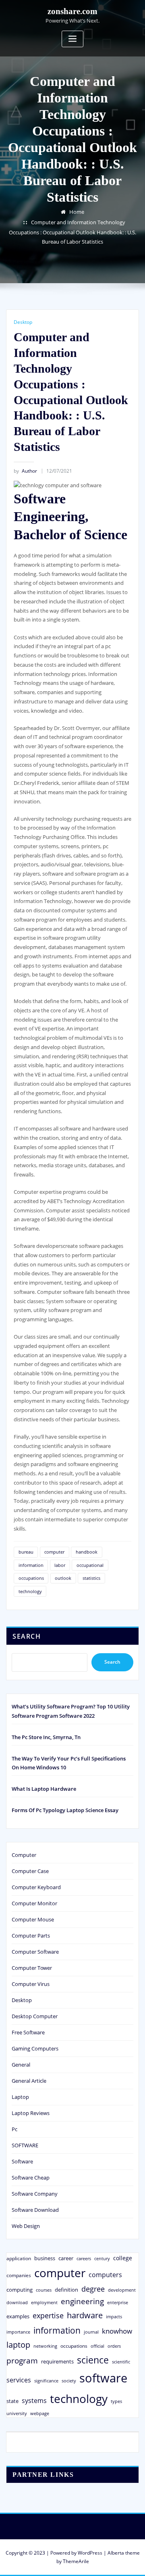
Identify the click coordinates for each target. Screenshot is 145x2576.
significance (46, 2381)
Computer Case (30, 1871)
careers (84, 2259)
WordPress (90, 2553)
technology (30, 1591)
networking (45, 2346)
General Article (29, 2081)
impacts (114, 2316)
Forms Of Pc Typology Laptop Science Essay (65, 1810)
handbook (87, 1552)
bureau (26, 1552)
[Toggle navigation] (72, 39)
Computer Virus (31, 1984)
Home (77, 212)
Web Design (26, 2226)
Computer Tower (32, 1968)
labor (60, 1565)
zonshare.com (72, 11)
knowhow (117, 2331)
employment (44, 2303)
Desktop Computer (35, 2016)
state (12, 2401)
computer (54, 1552)
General (21, 2065)
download (17, 2302)
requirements (57, 2361)
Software (22, 2161)
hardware (85, 2315)
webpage (40, 2413)
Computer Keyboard (36, 1887)
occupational (90, 1565)
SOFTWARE (25, 2145)
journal (91, 2332)
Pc (14, 2129)
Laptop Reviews (31, 2113)
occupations (31, 1578)
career (66, 2258)
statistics (91, 1578)
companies (19, 2275)
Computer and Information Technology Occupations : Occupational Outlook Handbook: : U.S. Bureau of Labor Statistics (72, 232)
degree (93, 2289)
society (69, 2381)
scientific (121, 2362)
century (102, 2258)
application (19, 2258)
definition (66, 2290)
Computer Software (35, 1952)
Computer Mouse (33, 1919)
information (31, 1565)
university (17, 2413)
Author (25, 471)
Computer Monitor (34, 1903)
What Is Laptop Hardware (44, 1789)
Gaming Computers (35, 2048)
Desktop (23, 322)
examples (18, 2316)
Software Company (35, 2194)
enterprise (118, 2302)
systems (34, 2401)
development (122, 2290)
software (103, 2378)
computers (105, 2275)
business (45, 2258)
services (19, 2380)
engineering (82, 2301)
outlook (63, 1578)
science (93, 2360)
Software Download (35, 2210)
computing (20, 2290)
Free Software (28, 2032)
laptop (18, 2345)
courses (44, 2290)
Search (27, 1636)
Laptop (20, 2097)
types (116, 2401)
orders (114, 2346)
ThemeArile (76, 2561)
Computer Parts (31, 1936)
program (22, 2360)
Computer (24, 1855)
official (97, 2346)
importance (18, 2332)
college (123, 2258)
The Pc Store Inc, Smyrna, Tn (46, 1737)
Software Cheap (31, 2178)
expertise (48, 2315)
